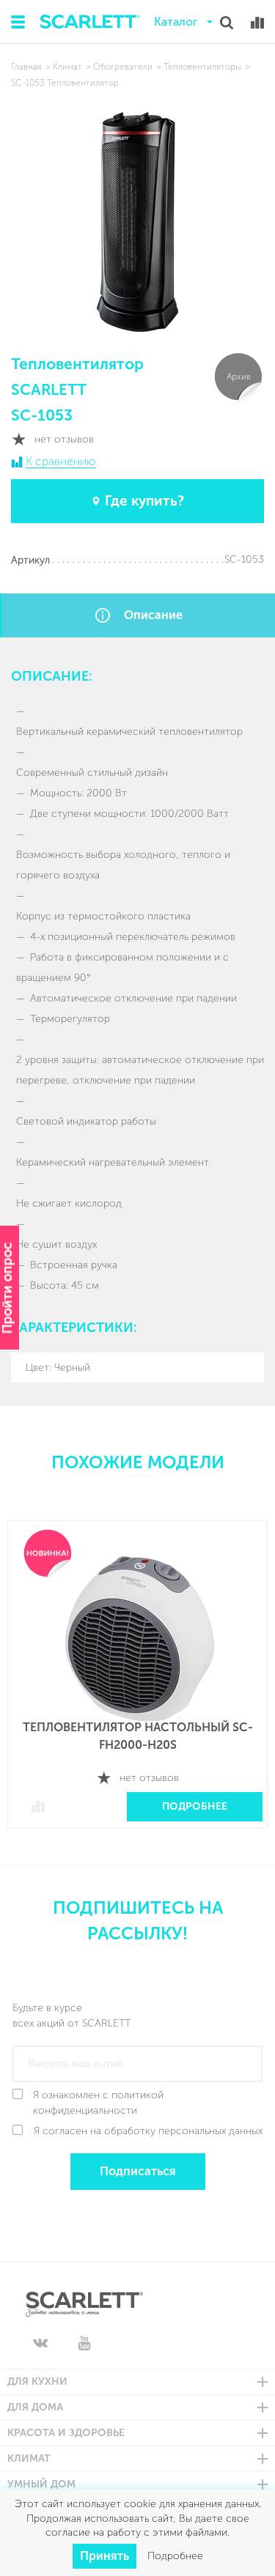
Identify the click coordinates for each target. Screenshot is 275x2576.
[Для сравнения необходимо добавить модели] (257, 23)
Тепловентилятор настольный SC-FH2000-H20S (138, 1736)
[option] (137, 1685)
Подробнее (195, 1806)
